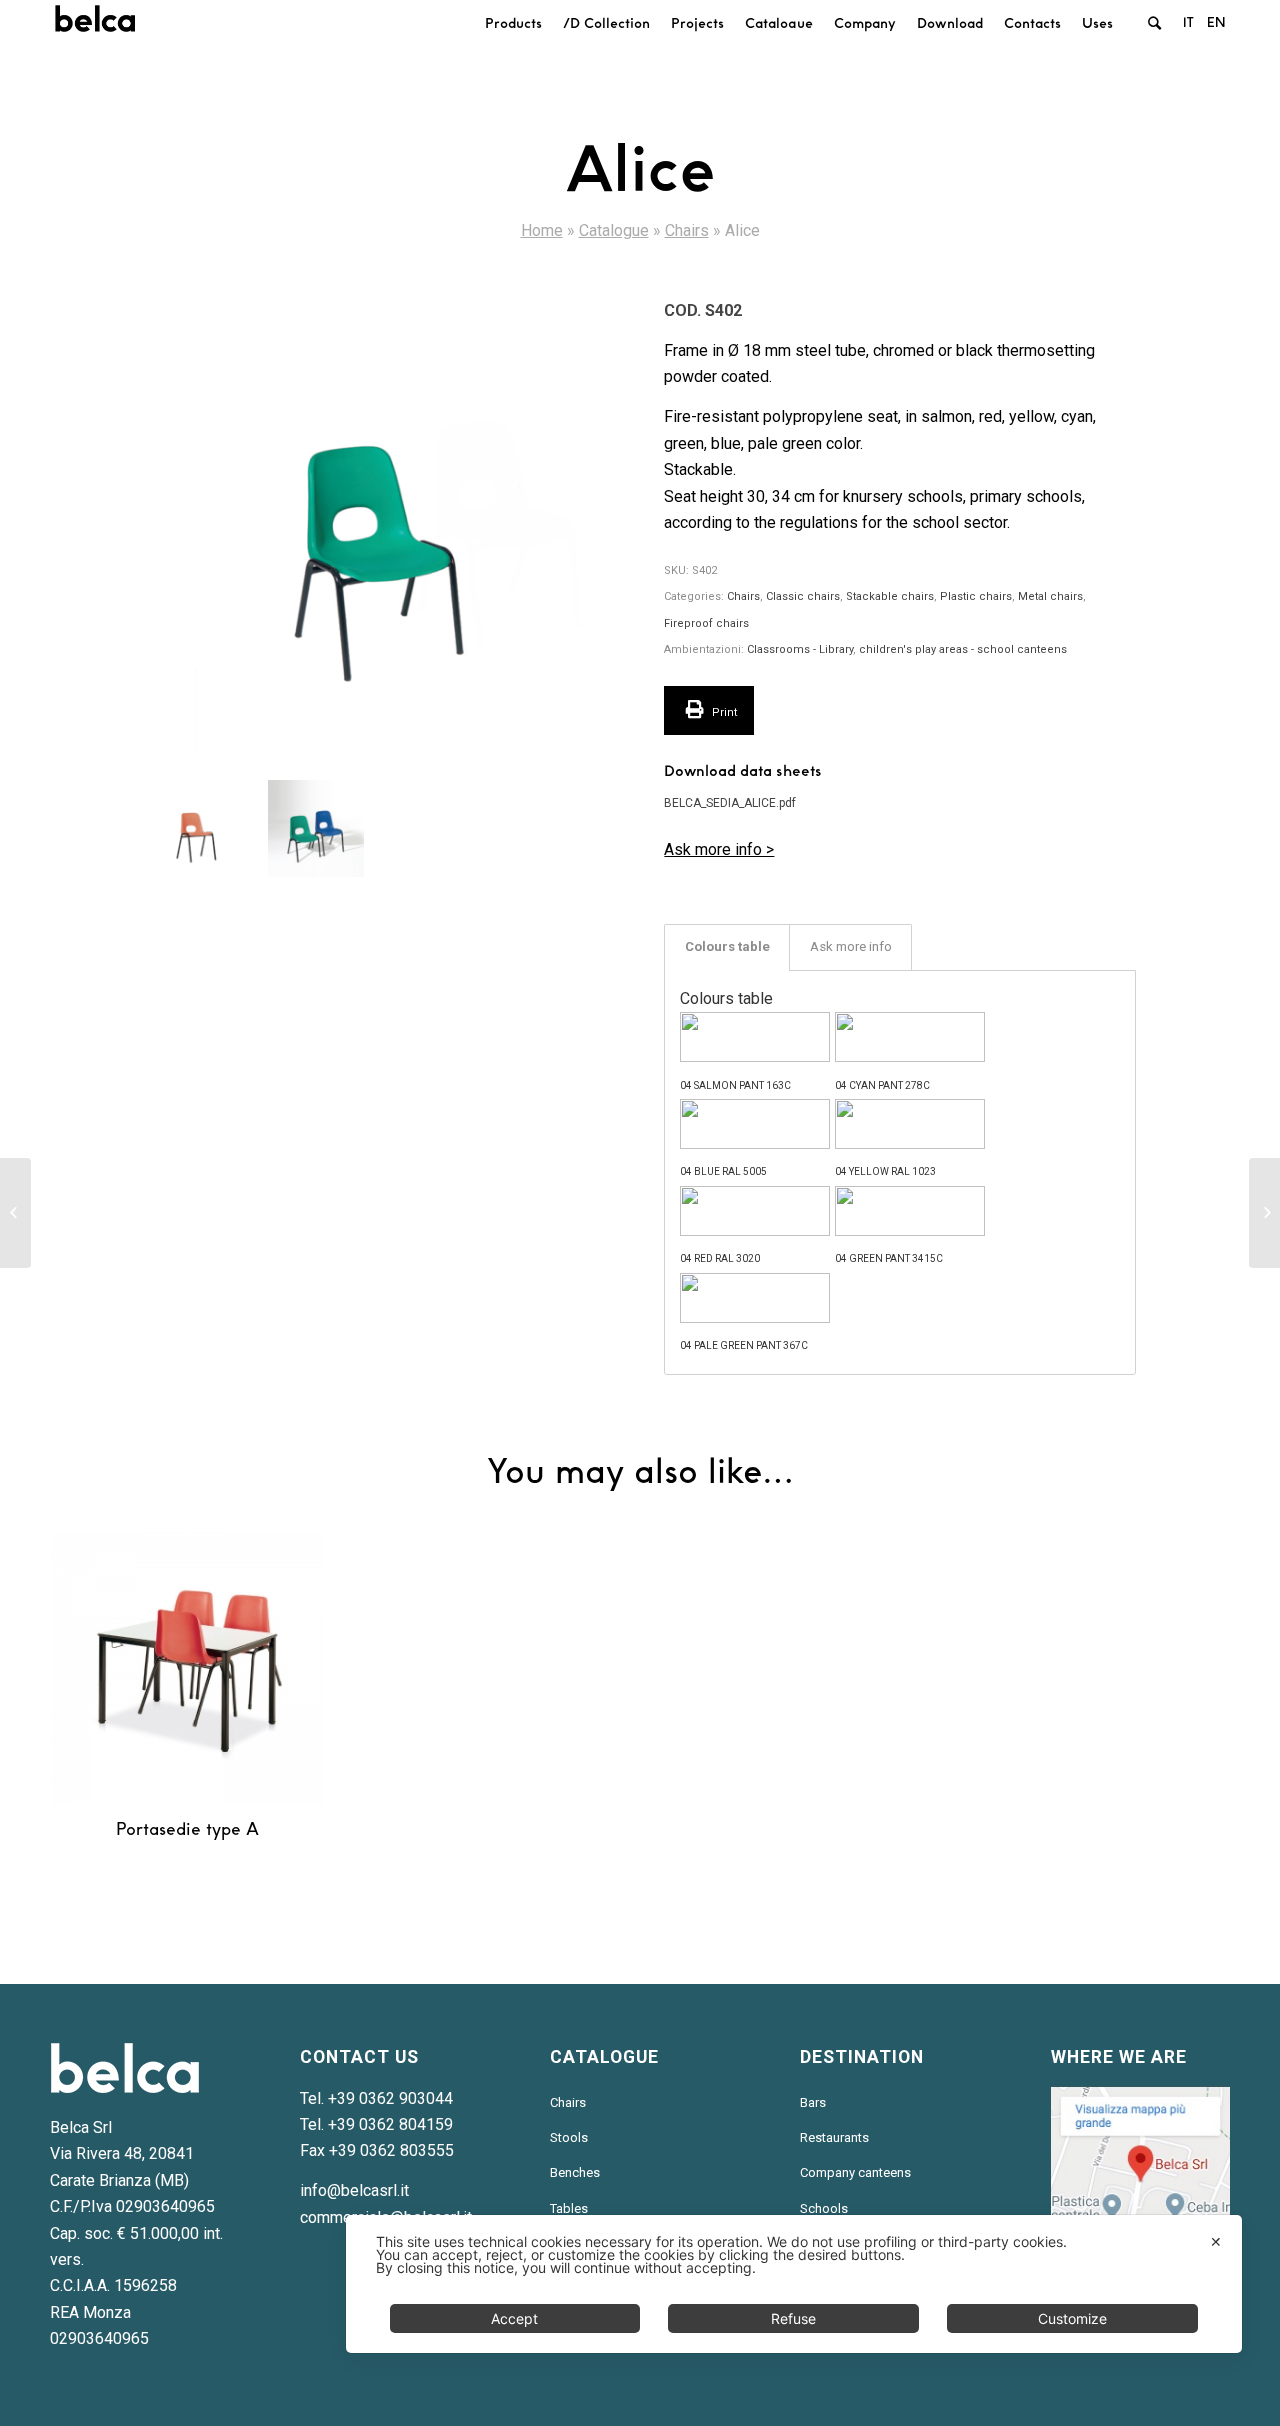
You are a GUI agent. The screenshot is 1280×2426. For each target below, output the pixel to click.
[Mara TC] (15, 1213)
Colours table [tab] (727, 946)
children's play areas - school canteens (963, 649)
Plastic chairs (976, 596)
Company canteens (855, 2172)
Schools (824, 2208)
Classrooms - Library (800, 649)
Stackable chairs (890, 596)
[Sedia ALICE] (380, 520)
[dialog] (794, 2284)
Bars (813, 2102)
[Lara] (1264, 1213)
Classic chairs (803, 596)
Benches (575, 2172)
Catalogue (614, 230)
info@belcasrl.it (354, 2190)
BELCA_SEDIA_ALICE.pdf (730, 803)
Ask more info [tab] (851, 946)
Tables (569, 2208)
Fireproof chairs (706, 623)
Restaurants (834, 2137)
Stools (569, 2137)
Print (723, 712)
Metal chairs (1050, 596)
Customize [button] (1072, 2318)
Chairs (687, 230)
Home (542, 230)
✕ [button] (1216, 2241)
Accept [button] (514, 2318)
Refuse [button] (793, 2318)
